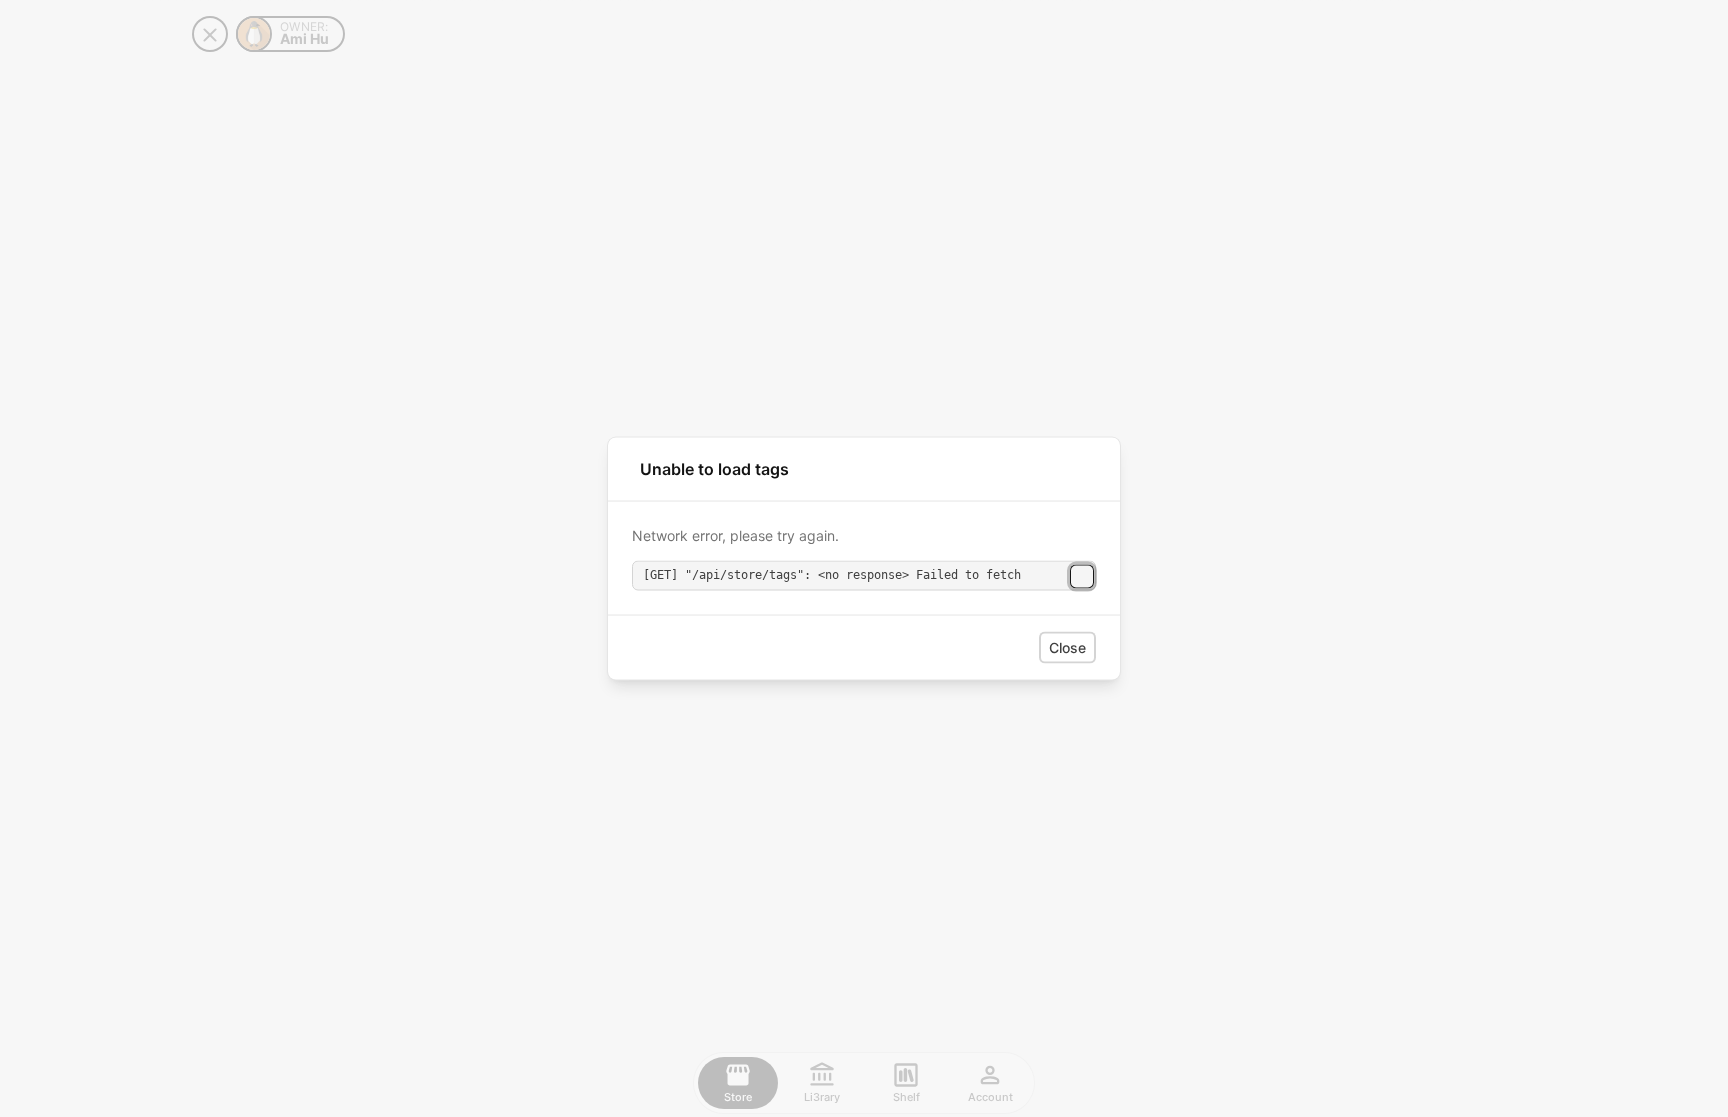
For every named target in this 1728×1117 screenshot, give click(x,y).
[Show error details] (1082, 577)
